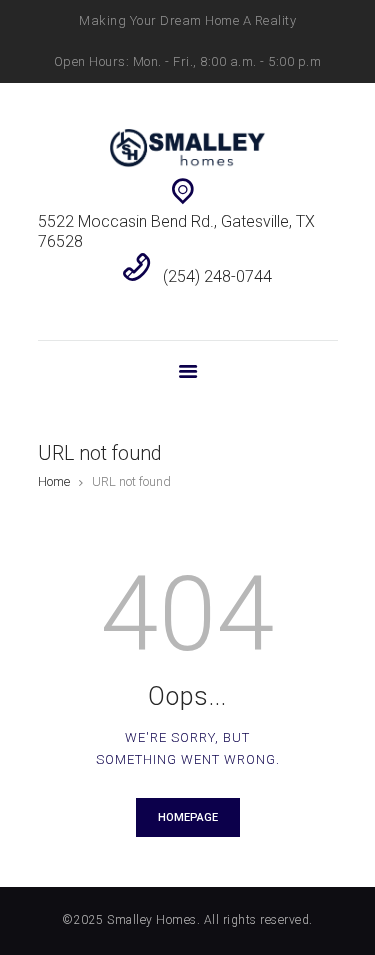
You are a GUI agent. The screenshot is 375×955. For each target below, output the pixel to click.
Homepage (188, 817)
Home (54, 481)
